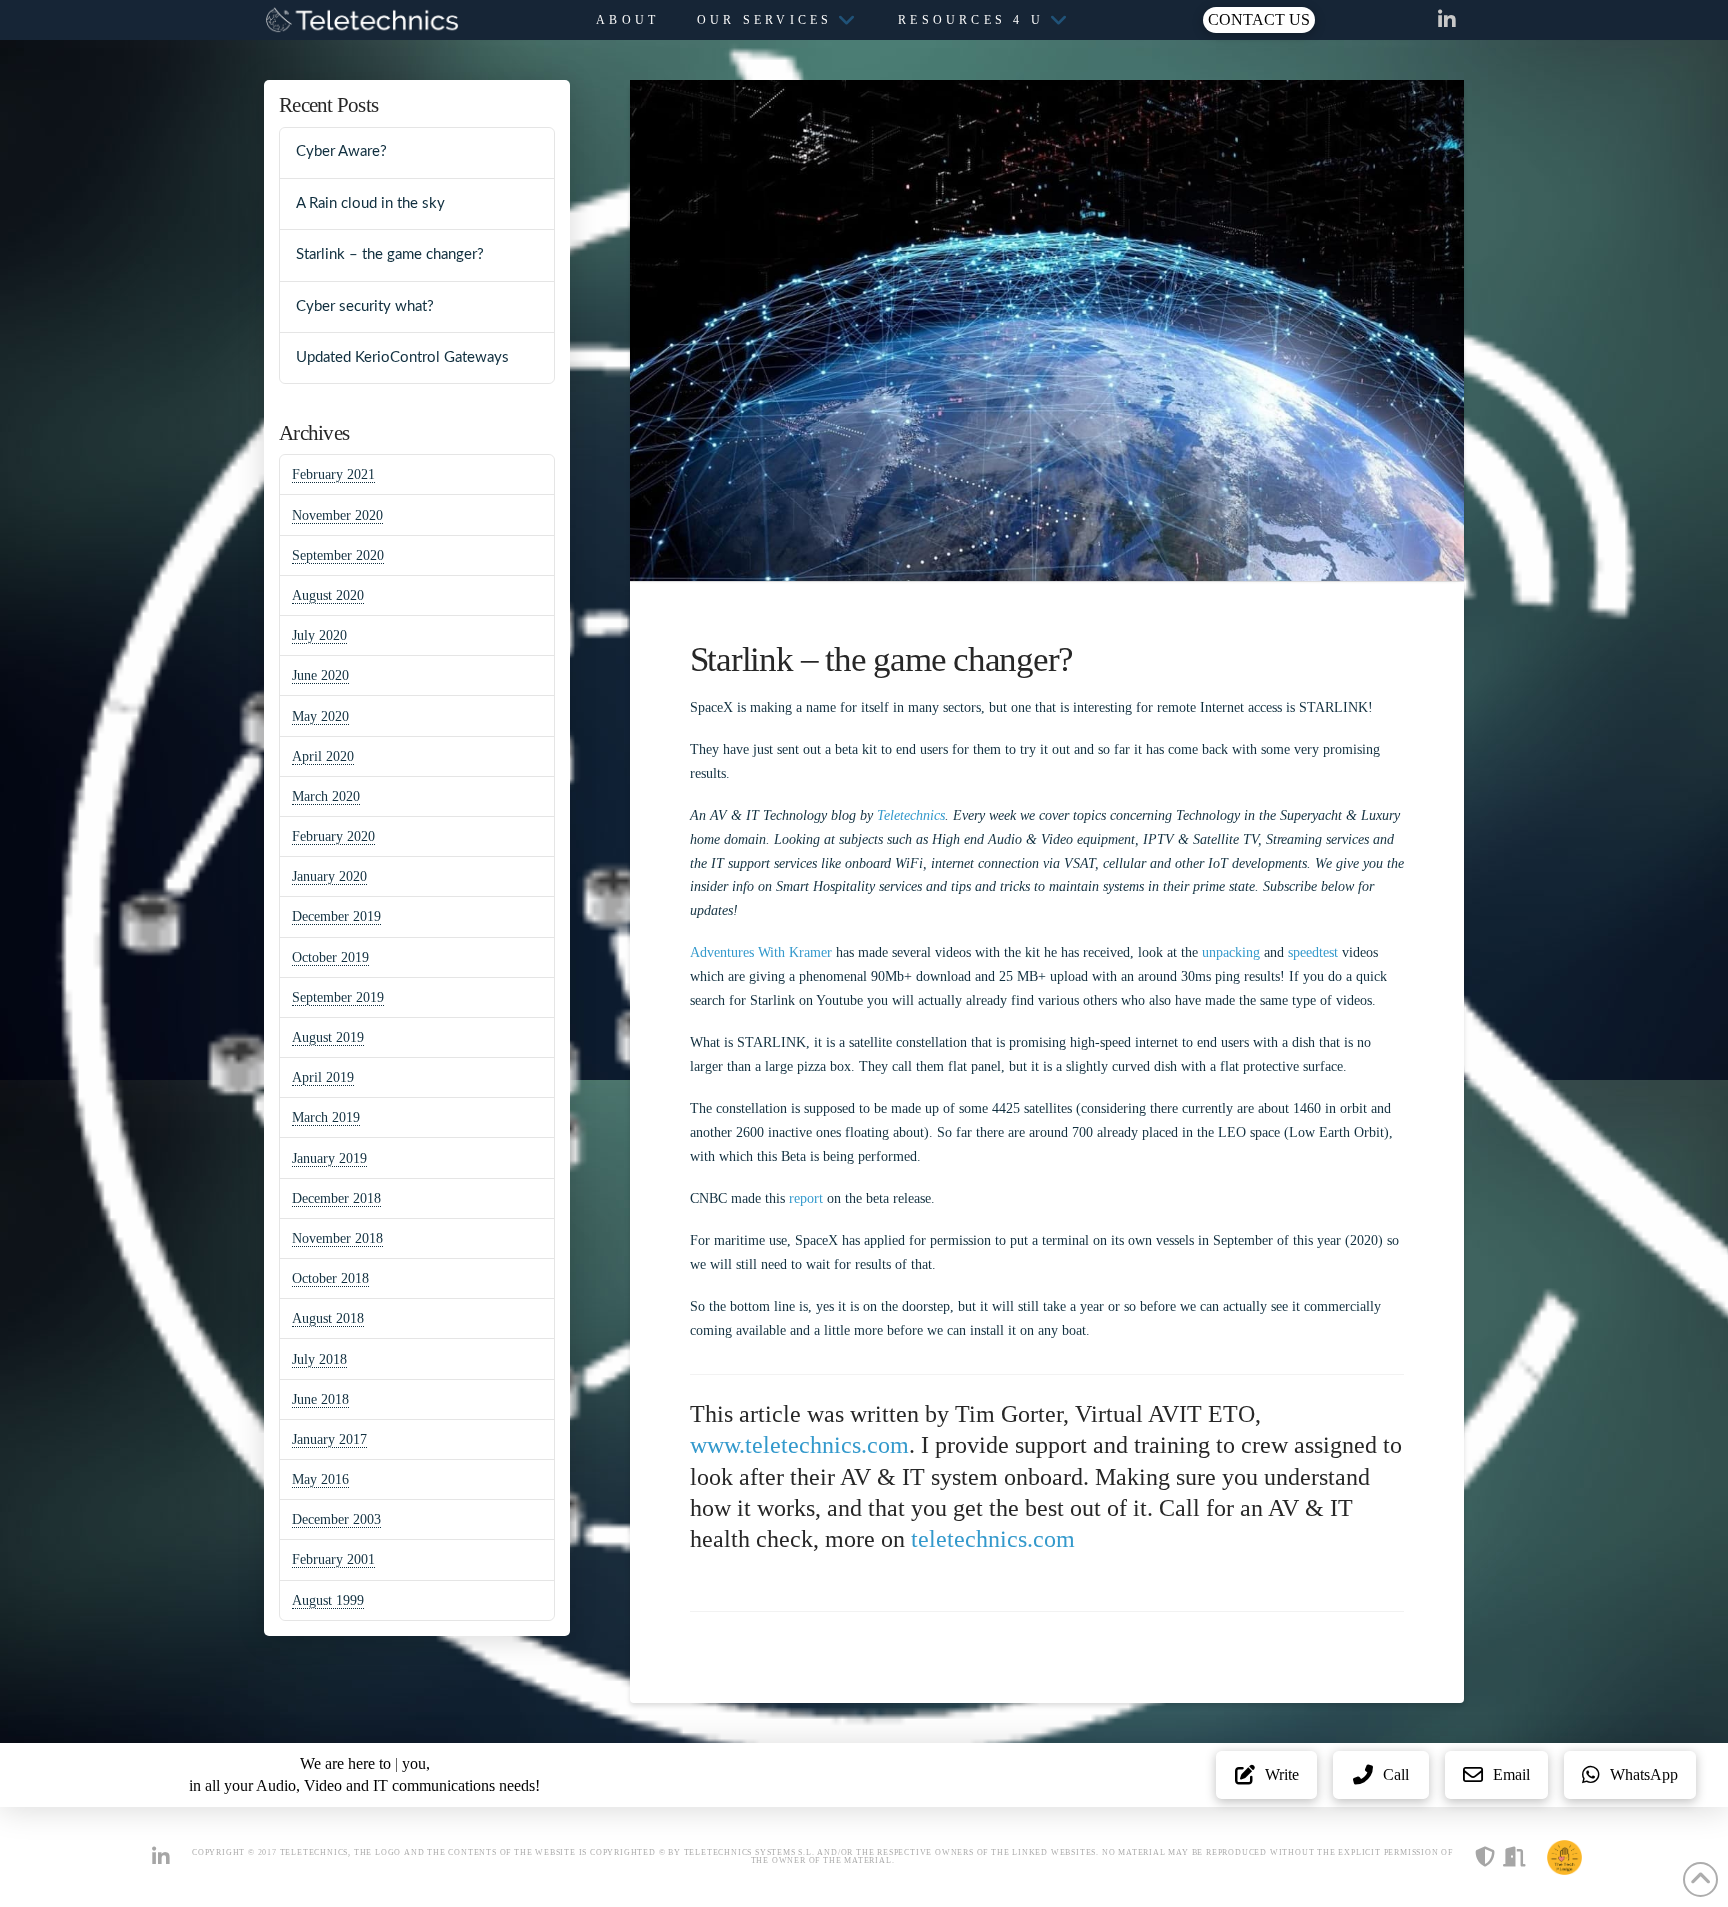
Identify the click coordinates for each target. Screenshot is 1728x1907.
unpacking (1233, 952)
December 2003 (336, 1519)
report (806, 1198)
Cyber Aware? (341, 151)
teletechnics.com (993, 1539)
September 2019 (338, 997)
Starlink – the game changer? (390, 254)
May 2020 (320, 716)
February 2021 (333, 474)
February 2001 (333, 1559)
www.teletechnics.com (799, 1445)
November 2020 (337, 515)
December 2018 (336, 1198)
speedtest (1313, 952)
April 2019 (323, 1077)
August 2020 (328, 595)
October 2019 (330, 957)
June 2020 (320, 675)
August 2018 (328, 1318)
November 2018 (337, 1238)
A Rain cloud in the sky (370, 203)
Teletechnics (911, 815)
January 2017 (329, 1439)
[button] (1259, 20)
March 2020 (326, 796)
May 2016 (320, 1479)
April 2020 (323, 756)
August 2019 (328, 1037)
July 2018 (319, 1359)
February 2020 (333, 836)
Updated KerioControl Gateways (402, 357)
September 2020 (338, 555)
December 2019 (336, 916)
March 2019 (326, 1117)
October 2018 (330, 1278)
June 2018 (320, 1399)
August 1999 (328, 1600)
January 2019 (329, 1158)
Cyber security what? (365, 306)
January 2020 (329, 876)
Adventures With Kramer (761, 952)
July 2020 (319, 635)
